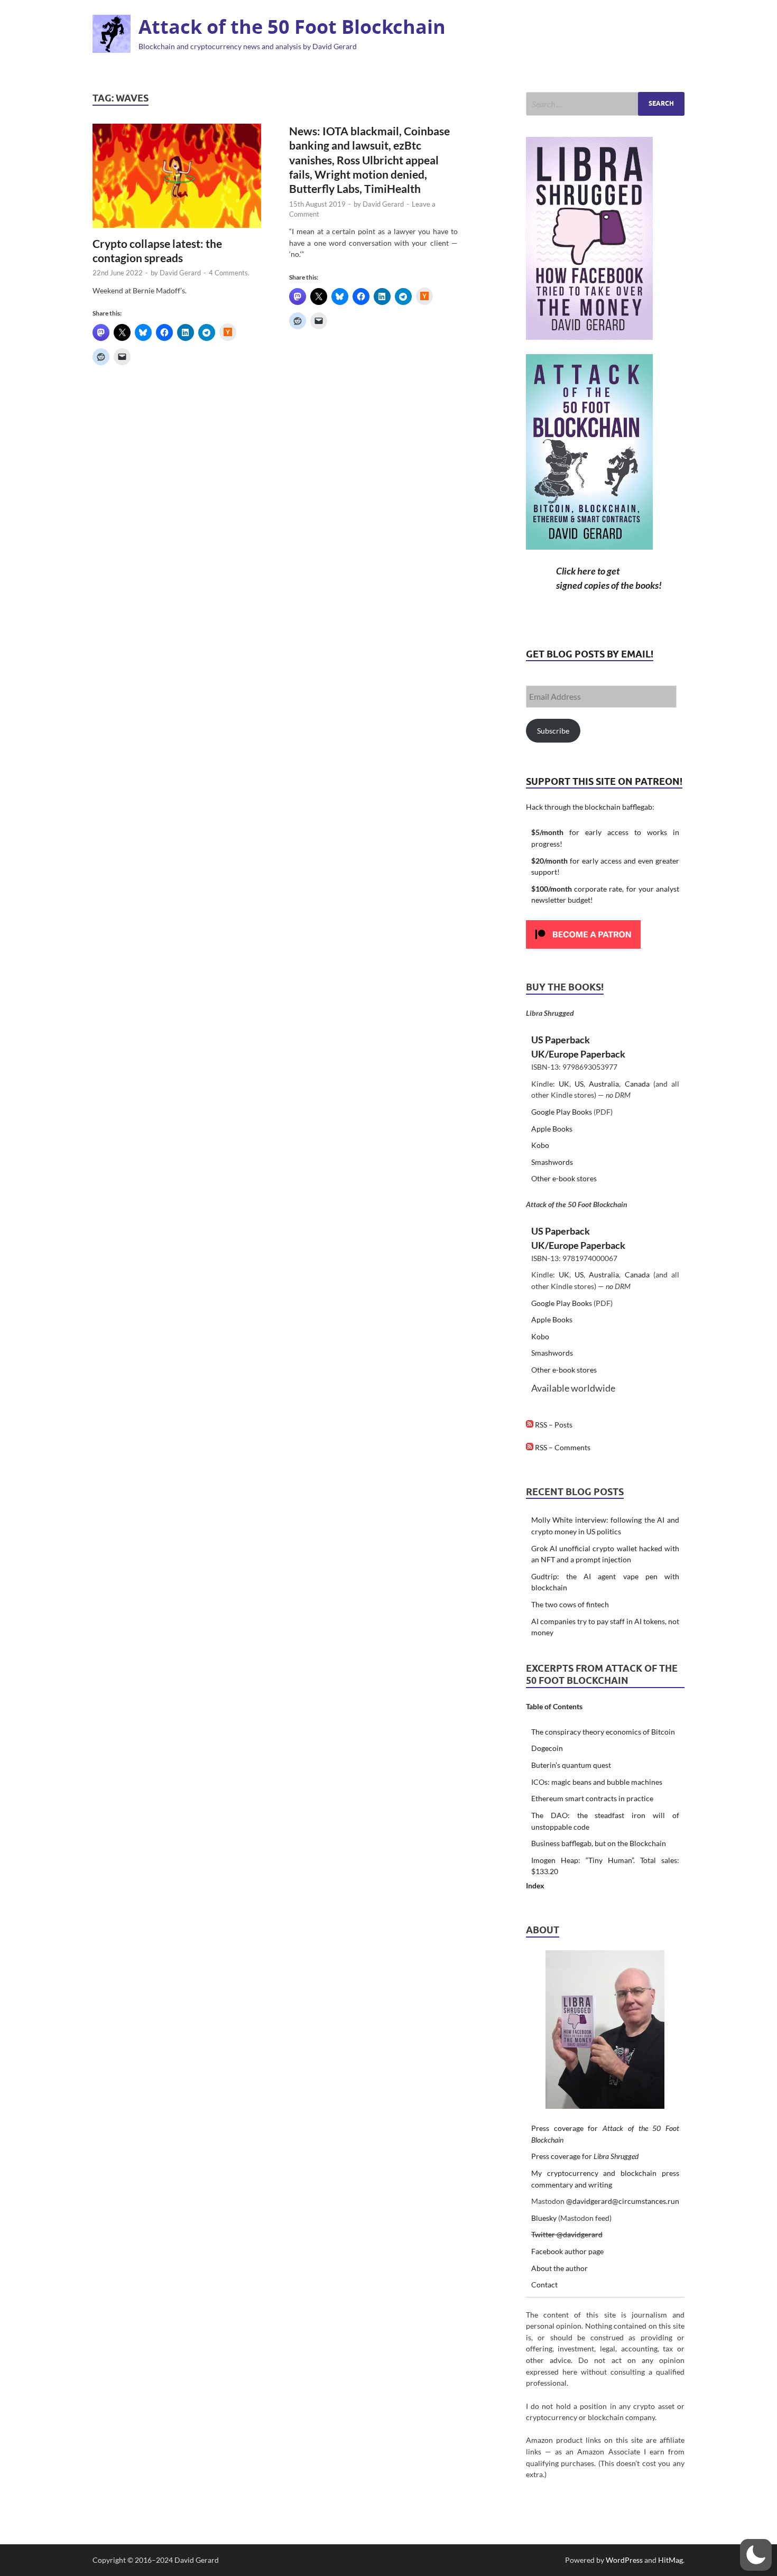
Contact (544, 2285)
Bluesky (544, 2218)
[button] (756, 2555)
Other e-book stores (564, 1178)
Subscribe (553, 731)
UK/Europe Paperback (578, 1054)
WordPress (624, 2560)
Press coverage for (585, 2156)
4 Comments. (229, 273)
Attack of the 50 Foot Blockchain (292, 27)
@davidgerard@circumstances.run (623, 2201)
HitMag (670, 2560)
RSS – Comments (562, 1447)
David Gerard (180, 273)
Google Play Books (562, 1112)
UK (564, 1084)
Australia (604, 1084)
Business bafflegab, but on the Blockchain (599, 1843)
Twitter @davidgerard (567, 2234)
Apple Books (552, 1129)
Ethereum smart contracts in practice (592, 1798)
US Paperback (561, 1040)
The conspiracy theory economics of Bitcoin (603, 1732)
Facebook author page (567, 2251)
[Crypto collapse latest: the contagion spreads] (177, 176)
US (579, 1084)
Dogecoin (547, 1748)
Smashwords (552, 1162)
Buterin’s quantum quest (571, 1765)
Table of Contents (554, 1706)
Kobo (540, 1145)
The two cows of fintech (570, 1604)
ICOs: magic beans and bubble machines (597, 1782)
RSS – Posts (553, 1425)
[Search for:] (605, 104)
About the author (559, 2268)
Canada (637, 1084)
